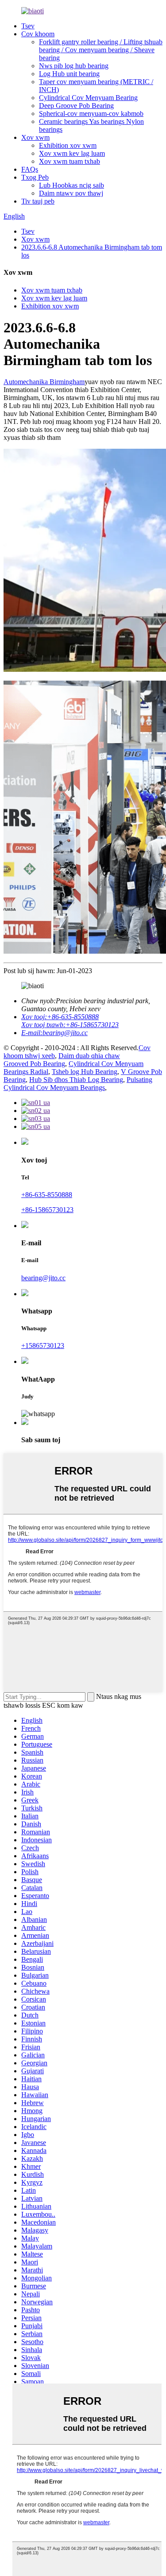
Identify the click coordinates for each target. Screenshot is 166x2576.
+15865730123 (43, 1346)
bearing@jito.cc (43, 1278)
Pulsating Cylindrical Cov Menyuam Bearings (78, 1084)
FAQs (30, 169)
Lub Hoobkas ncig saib (71, 185)
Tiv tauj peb (38, 201)
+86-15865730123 (47, 1210)
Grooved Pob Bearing (34, 1064)
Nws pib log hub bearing (74, 66)
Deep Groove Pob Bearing (76, 106)
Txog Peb (35, 177)
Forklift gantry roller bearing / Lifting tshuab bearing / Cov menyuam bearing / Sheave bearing (101, 50)
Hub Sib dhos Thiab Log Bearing (76, 1080)
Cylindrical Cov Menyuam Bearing (88, 98)
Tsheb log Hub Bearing (85, 1072)
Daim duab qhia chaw (89, 1056)
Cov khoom (38, 34)
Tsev (28, 26)
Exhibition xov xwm (68, 145)
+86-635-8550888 (47, 1195)
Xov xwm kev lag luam (72, 153)
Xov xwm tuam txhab (69, 161)
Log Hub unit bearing (69, 74)
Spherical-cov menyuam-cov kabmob (91, 114)
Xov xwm (35, 137)
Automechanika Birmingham (44, 382)
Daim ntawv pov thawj (71, 193)
